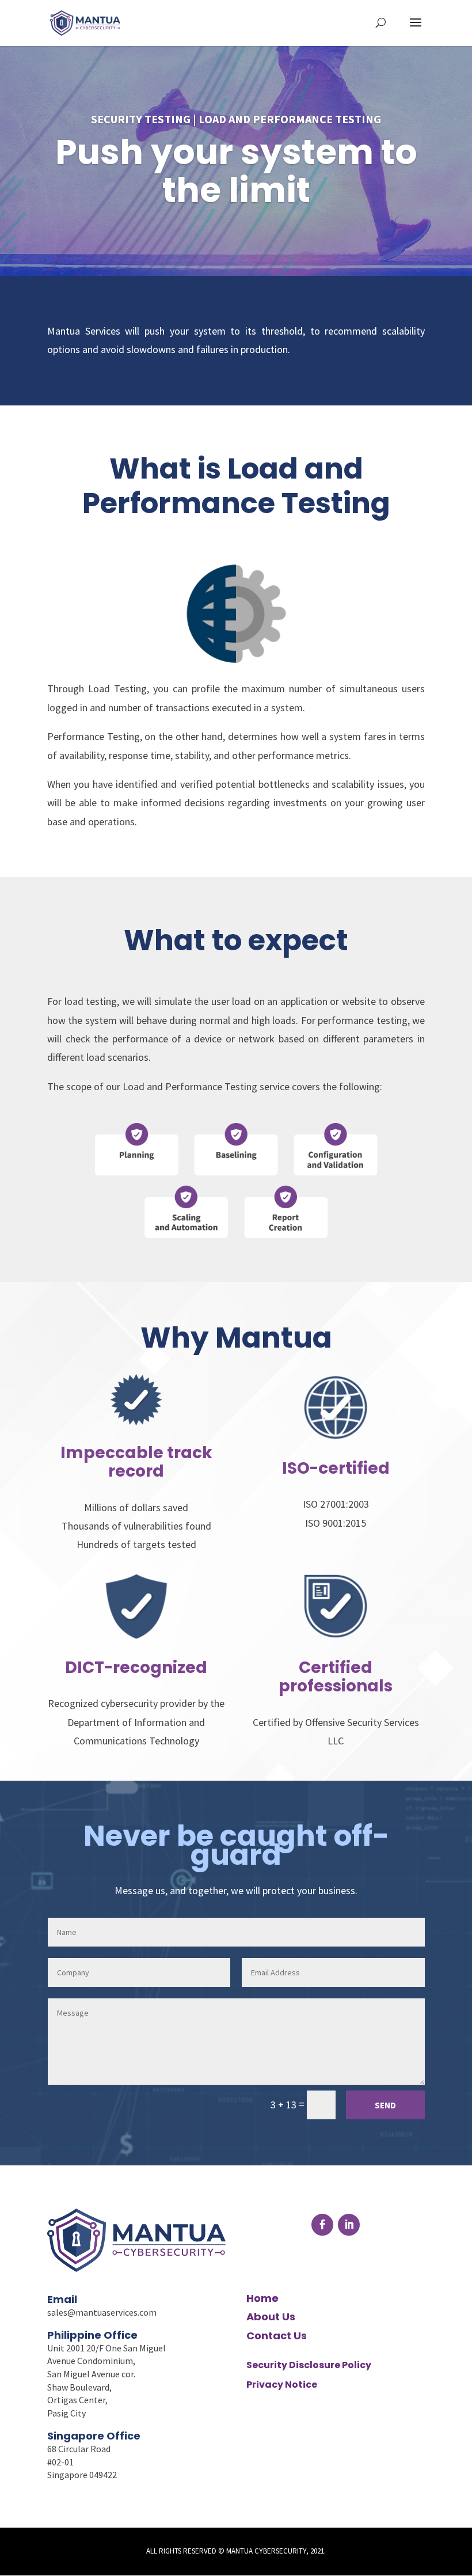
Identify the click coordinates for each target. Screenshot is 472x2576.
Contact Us (277, 2336)
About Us (271, 2317)
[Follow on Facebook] (322, 2225)
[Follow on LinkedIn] (349, 2225)
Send (385, 2105)
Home (262, 2298)
